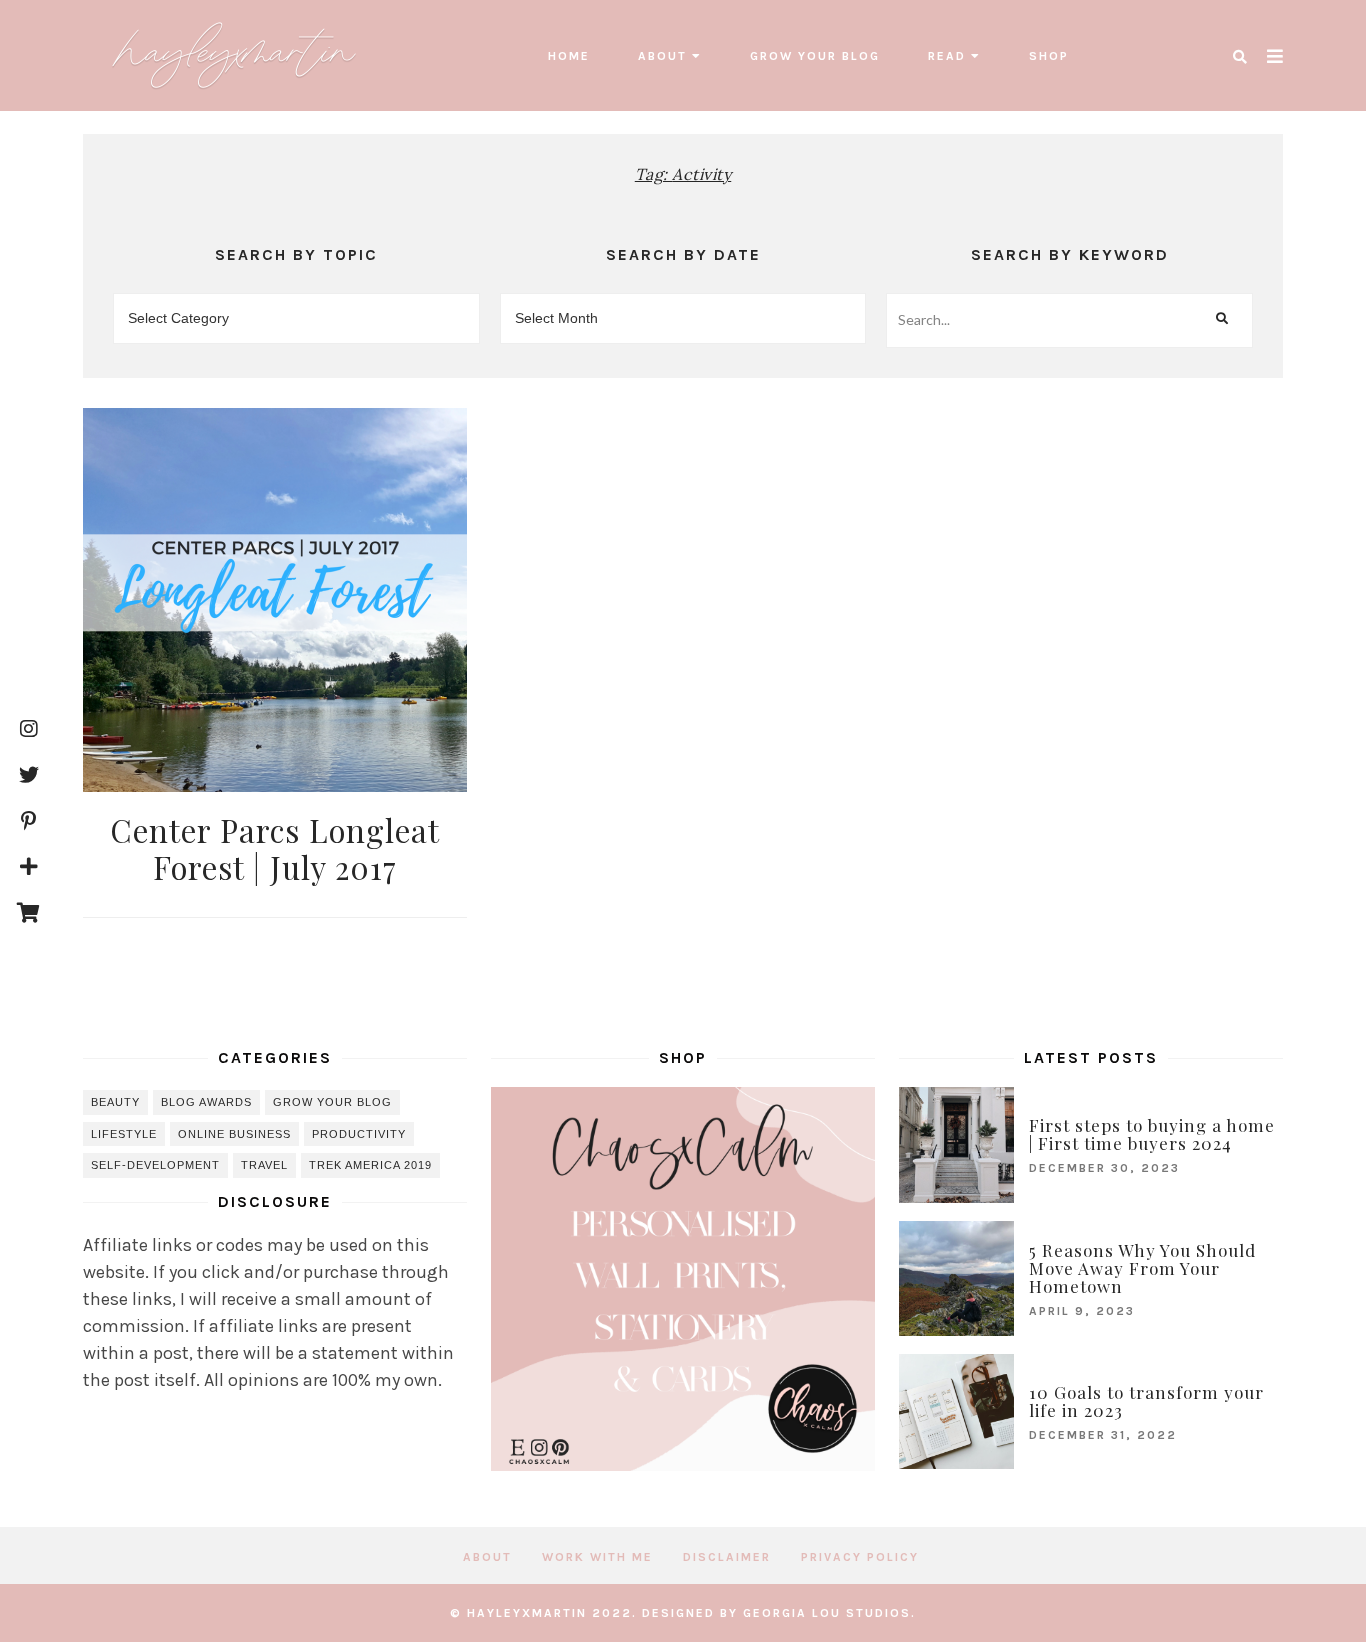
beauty (115, 1102)
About (662, 56)
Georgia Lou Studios (827, 1613)
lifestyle (124, 1134)
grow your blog (815, 56)
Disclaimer (727, 1557)
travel (264, 1165)
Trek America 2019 (370, 1165)
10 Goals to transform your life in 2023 (1146, 1401)
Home (569, 56)
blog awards (206, 1102)
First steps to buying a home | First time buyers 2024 (1152, 1134)
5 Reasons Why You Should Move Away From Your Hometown (1142, 1268)
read (947, 56)
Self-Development (155, 1165)
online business (234, 1134)
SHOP (1049, 56)
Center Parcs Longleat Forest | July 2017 (275, 848)
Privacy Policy (860, 1557)
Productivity (359, 1134)
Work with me (597, 1557)
